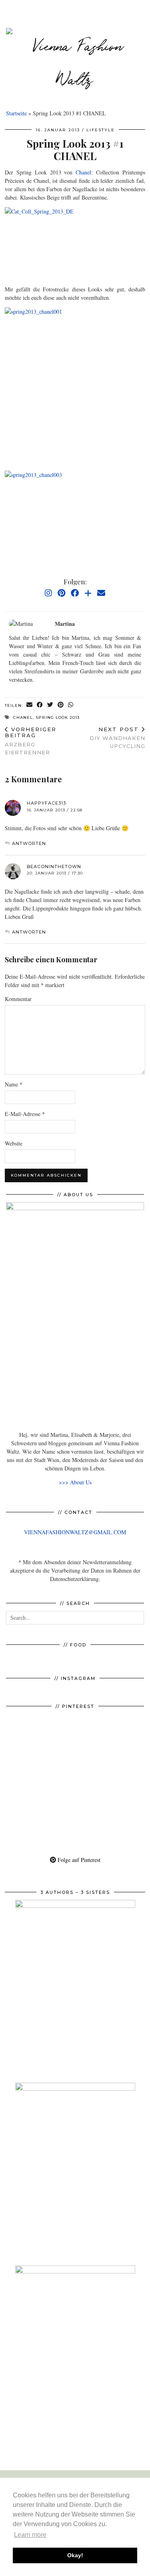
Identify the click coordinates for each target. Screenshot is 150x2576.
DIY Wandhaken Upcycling (117, 738)
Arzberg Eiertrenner (31, 741)
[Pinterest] (61, 593)
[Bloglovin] (88, 593)
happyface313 (46, 803)
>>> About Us (75, 1482)
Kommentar (18, 999)
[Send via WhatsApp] (71, 705)
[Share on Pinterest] (61, 705)
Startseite (16, 113)
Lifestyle (101, 130)
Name (14, 1084)
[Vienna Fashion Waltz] (75, 64)
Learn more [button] (30, 2535)
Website (14, 1143)
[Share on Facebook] (40, 705)
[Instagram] (48, 593)
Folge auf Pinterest (78, 1860)
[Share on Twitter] (50, 705)
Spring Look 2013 (58, 717)
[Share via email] (30, 705)
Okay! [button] (75, 2555)
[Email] (101, 593)
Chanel (83, 172)
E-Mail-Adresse (25, 1114)
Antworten (29, 843)
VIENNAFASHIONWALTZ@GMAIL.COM (75, 1532)
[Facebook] (75, 593)
